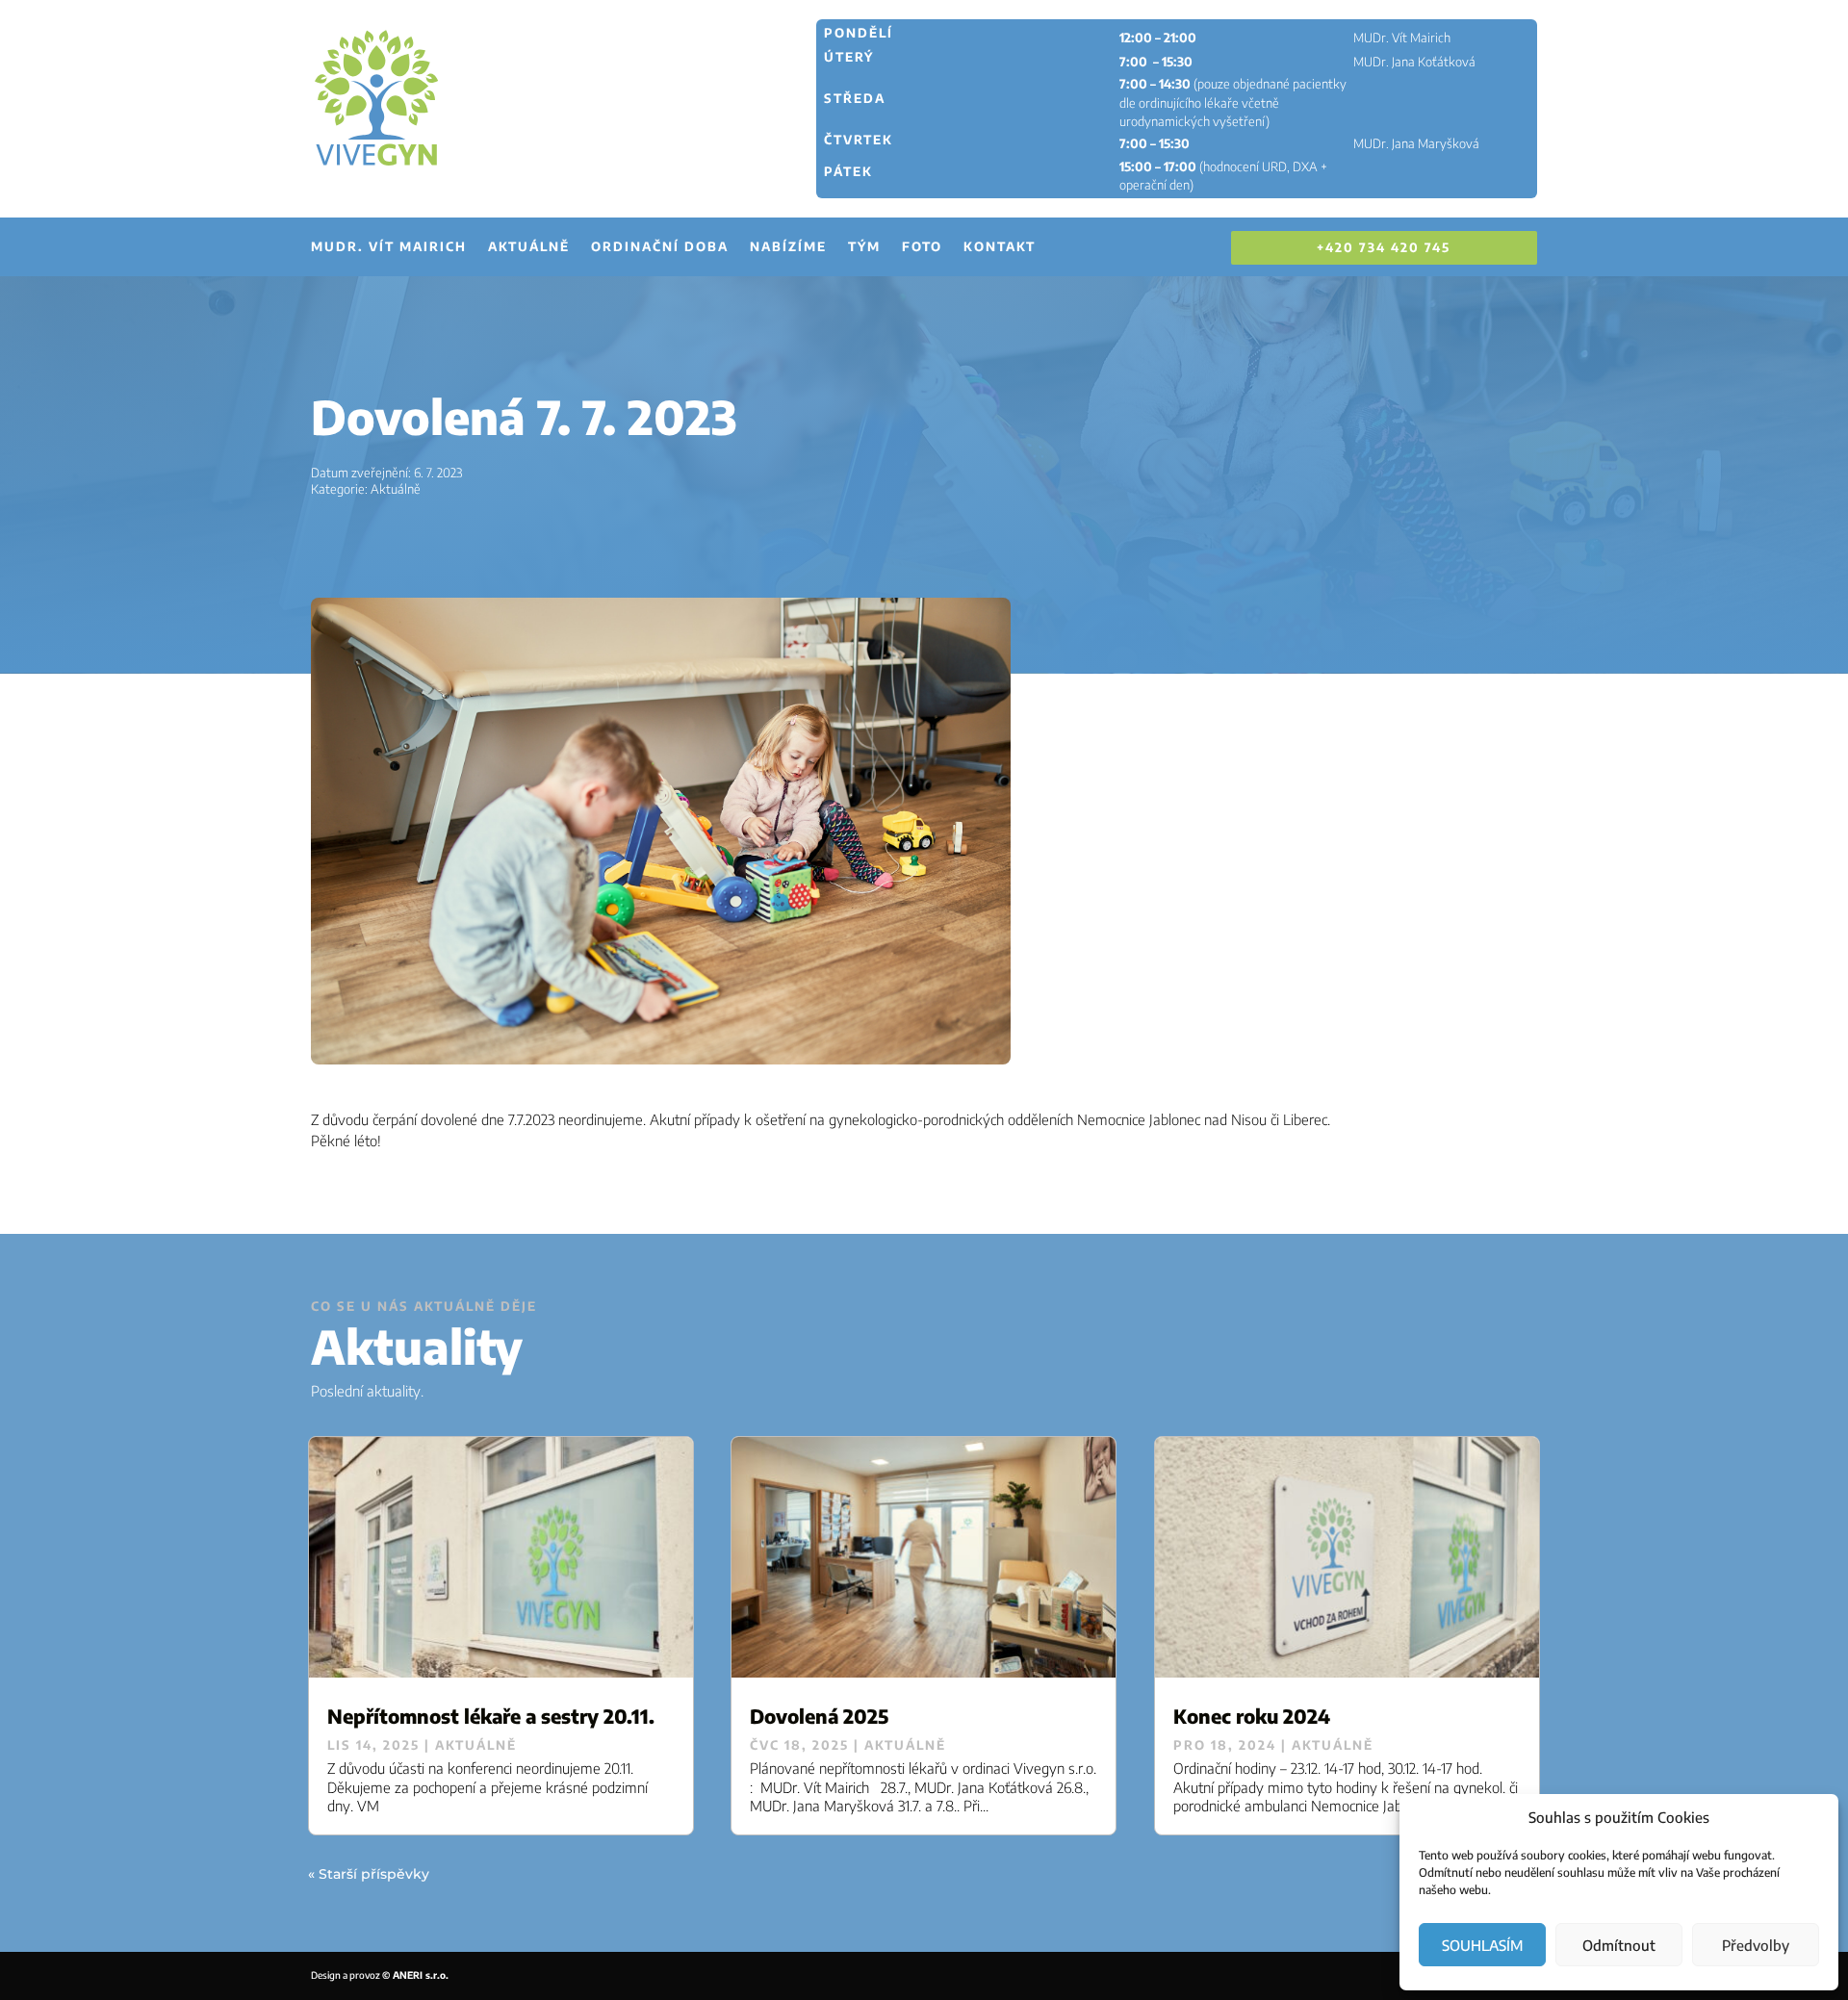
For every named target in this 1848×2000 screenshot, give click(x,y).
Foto (922, 247)
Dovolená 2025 (819, 1716)
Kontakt (1000, 247)
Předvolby (1756, 1945)
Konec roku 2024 (1252, 1716)
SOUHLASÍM (1482, 1945)
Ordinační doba (660, 247)
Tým (864, 247)
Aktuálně (529, 247)
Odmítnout (1619, 1945)
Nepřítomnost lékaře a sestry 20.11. (491, 1716)
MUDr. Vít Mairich (389, 247)
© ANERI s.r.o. (415, 1975)
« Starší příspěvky (369, 1874)
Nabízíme (788, 247)
